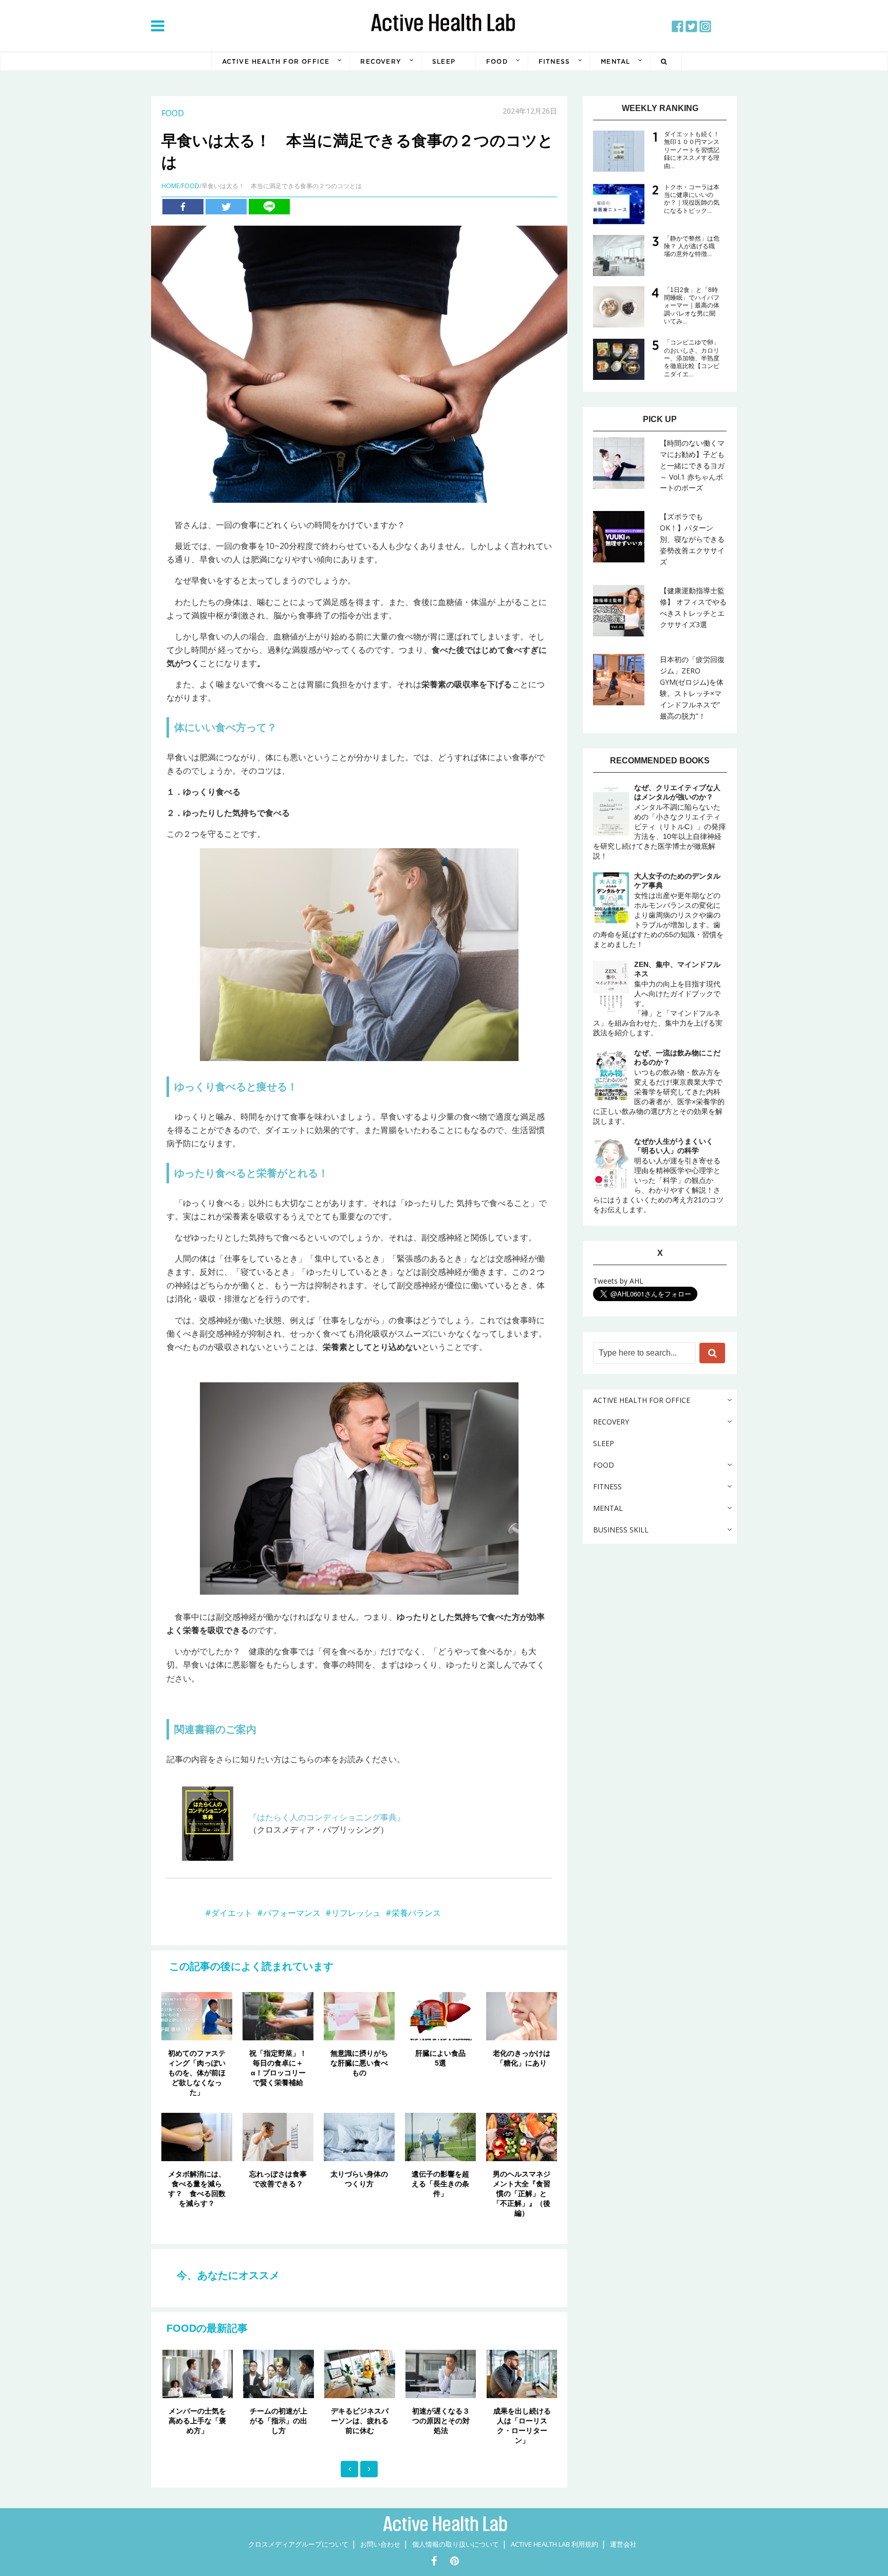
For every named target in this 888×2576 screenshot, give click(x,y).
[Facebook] (183, 207)
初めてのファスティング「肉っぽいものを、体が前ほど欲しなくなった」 (197, 2073)
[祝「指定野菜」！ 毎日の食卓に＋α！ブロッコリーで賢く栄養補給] (278, 2016)
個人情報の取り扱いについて (456, 2544)
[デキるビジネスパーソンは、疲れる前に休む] (360, 2374)
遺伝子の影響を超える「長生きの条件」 (440, 2184)
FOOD (497, 61)
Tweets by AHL (618, 1281)
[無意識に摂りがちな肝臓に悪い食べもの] (359, 2016)
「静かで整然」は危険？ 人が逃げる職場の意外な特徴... (692, 246)
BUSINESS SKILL (621, 1530)
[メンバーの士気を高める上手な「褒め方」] (198, 2374)
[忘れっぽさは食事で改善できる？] (278, 2136)
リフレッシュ (356, 1913)
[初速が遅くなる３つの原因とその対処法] (441, 2374)
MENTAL (615, 61)
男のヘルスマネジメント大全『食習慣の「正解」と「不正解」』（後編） (522, 2194)
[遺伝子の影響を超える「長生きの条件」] (440, 2136)
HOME (170, 186)
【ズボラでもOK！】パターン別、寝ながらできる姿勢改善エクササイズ (692, 539)
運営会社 (623, 2544)
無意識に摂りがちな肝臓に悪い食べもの (359, 2063)
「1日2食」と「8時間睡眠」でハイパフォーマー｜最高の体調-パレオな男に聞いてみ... (692, 306)
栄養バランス (416, 1913)
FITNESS (554, 61)
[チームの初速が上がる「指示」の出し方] (279, 2374)
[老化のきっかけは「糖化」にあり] (522, 2016)
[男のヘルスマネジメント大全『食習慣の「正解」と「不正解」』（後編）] (522, 2136)
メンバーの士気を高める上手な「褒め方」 (197, 2421)
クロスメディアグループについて (298, 2544)
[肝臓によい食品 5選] (440, 2016)
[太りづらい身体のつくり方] (359, 2136)
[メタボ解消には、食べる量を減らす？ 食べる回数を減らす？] (197, 2136)
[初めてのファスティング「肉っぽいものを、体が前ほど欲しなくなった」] (197, 2016)
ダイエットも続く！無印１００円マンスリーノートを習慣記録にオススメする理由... (692, 150)
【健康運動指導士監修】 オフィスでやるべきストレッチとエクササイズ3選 (693, 607)
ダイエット (232, 1913)
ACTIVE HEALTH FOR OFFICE (276, 61)
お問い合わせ (380, 2544)
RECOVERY (381, 61)
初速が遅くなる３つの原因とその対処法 (441, 2421)
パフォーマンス (292, 1913)
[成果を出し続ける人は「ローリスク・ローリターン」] (522, 2374)
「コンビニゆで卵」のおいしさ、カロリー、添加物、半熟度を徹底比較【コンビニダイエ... (692, 358)
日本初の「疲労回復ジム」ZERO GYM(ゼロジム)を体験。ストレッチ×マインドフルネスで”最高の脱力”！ (692, 688)
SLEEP (444, 61)
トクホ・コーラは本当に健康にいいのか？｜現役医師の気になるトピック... (692, 199)
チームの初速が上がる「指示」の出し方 (279, 2421)
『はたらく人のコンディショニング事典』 (327, 1817)
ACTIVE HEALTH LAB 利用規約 (554, 2544)
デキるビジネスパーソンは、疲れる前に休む (360, 2421)
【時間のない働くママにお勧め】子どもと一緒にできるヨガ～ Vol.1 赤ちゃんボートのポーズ (692, 465)
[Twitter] (226, 207)
